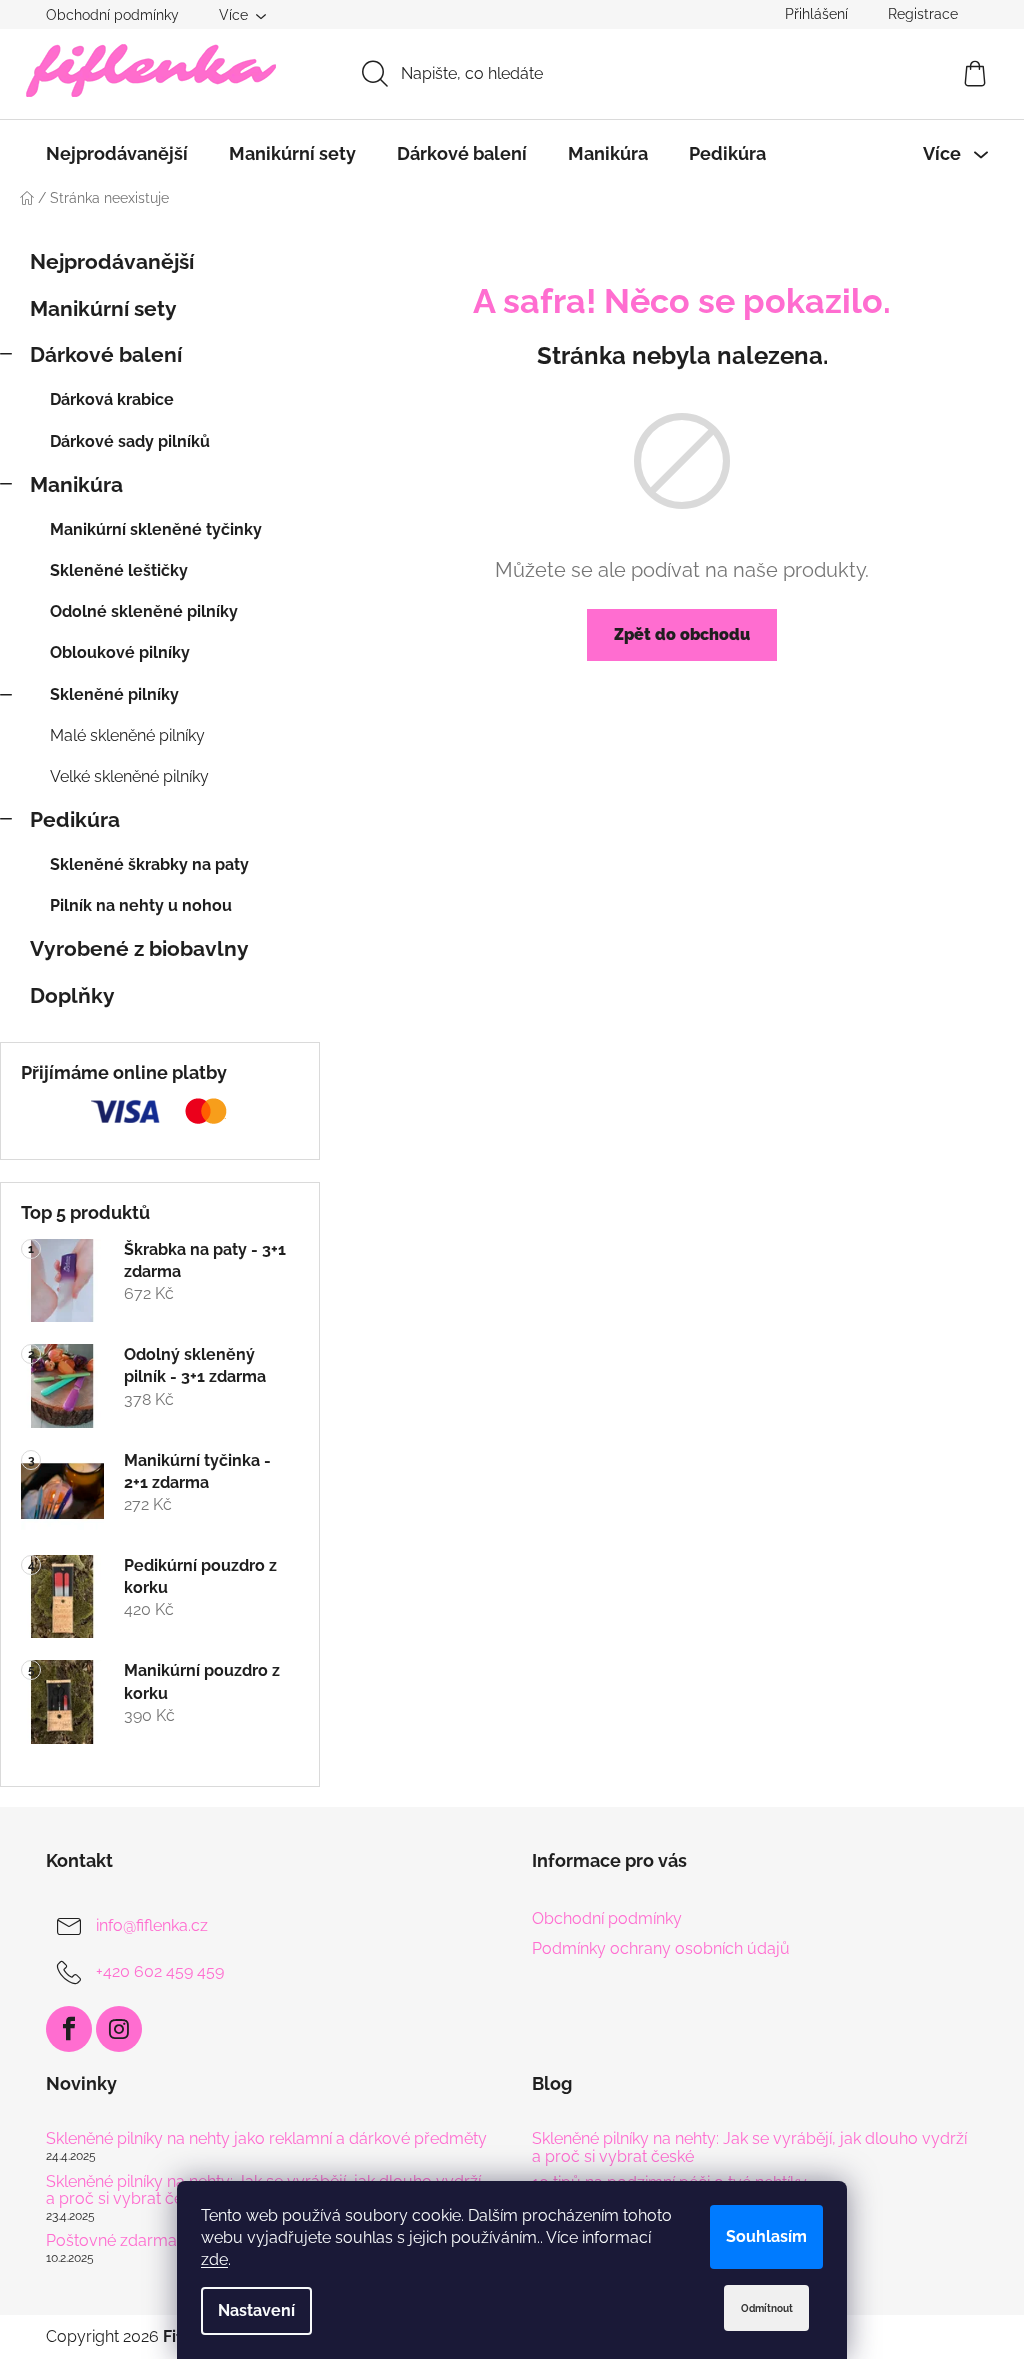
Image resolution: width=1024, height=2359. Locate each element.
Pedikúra (75, 819)
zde (214, 2259)
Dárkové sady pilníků (130, 441)
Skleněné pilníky (114, 694)
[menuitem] (117, 154)
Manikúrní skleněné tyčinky (156, 529)
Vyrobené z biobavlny (139, 948)
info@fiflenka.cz (152, 1925)
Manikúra (76, 484)
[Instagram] (119, 2029)
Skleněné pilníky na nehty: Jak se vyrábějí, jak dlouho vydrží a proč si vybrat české (749, 2147)
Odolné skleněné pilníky (144, 611)
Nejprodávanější (112, 261)
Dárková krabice (112, 399)
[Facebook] (69, 2029)
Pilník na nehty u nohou (141, 905)
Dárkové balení (106, 354)
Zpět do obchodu (682, 634)
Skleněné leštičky (119, 570)
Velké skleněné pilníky (129, 776)
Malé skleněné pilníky (127, 735)
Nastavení (256, 2310)
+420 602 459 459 (160, 1971)
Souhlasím (766, 2236)
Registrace (923, 14)
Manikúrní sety (103, 308)
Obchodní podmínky (112, 15)
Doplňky (72, 995)
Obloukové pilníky (120, 652)
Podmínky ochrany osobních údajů (661, 1948)
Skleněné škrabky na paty (149, 864)
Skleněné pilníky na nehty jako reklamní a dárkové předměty (266, 2139)
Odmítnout (767, 2308)
